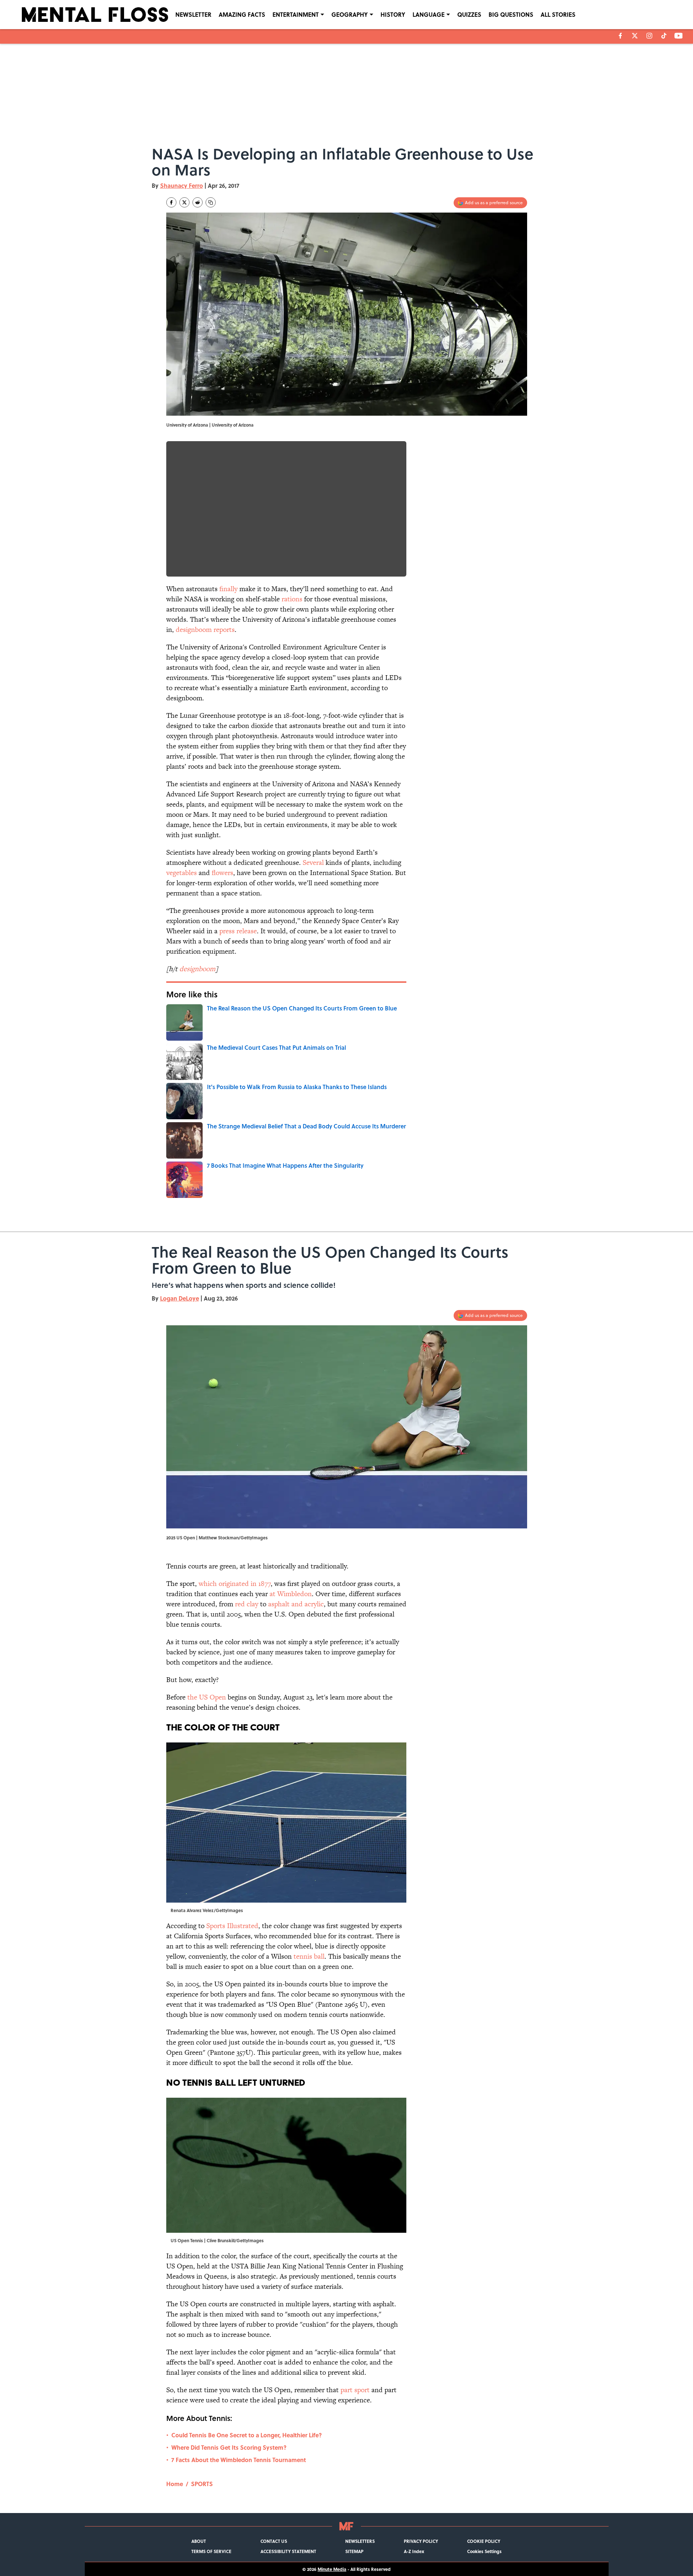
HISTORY (393, 14)
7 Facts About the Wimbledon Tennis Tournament (239, 2460)
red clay (247, 1604)
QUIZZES (469, 14)
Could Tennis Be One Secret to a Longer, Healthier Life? (247, 2435)
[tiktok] (664, 36)
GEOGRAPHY (350, 14)
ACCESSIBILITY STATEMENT (288, 2551)
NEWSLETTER (193, 14)
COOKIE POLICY (484, 2541)
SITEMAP (354, 2551)
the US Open (207, 1697)
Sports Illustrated (232, 1926)
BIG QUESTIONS (511, 14)
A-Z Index (414, 2551)
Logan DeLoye (180, 1298)
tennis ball (309, 1956)
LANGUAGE (429, 14)
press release (238, 931)
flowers (222, 873)
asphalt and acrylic (296, 1604)
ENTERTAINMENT (296, 14)
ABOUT (199, 2541)
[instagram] (649, 36)
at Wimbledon (291, 1594)
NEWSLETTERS (360, 2541)
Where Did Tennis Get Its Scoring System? (229, 2447)
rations (292, 599)
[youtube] (679, 36)
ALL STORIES (558, 14)
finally (228, 589)
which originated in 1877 (235, 1584)
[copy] (211, 202)
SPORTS (202, 2484)
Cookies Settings (484, 2551)
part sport (355, 2390)
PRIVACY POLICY (421, 2541)
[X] (635, 36)
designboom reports (205, 630)
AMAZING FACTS (242, 14)
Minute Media (332, 2569)
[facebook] (620, 36)
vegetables (182, 873)
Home (175, 2484)
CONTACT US (274, 2541)
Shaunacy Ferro (182, 185)
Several (313, 862)
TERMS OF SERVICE (211, 2551)
